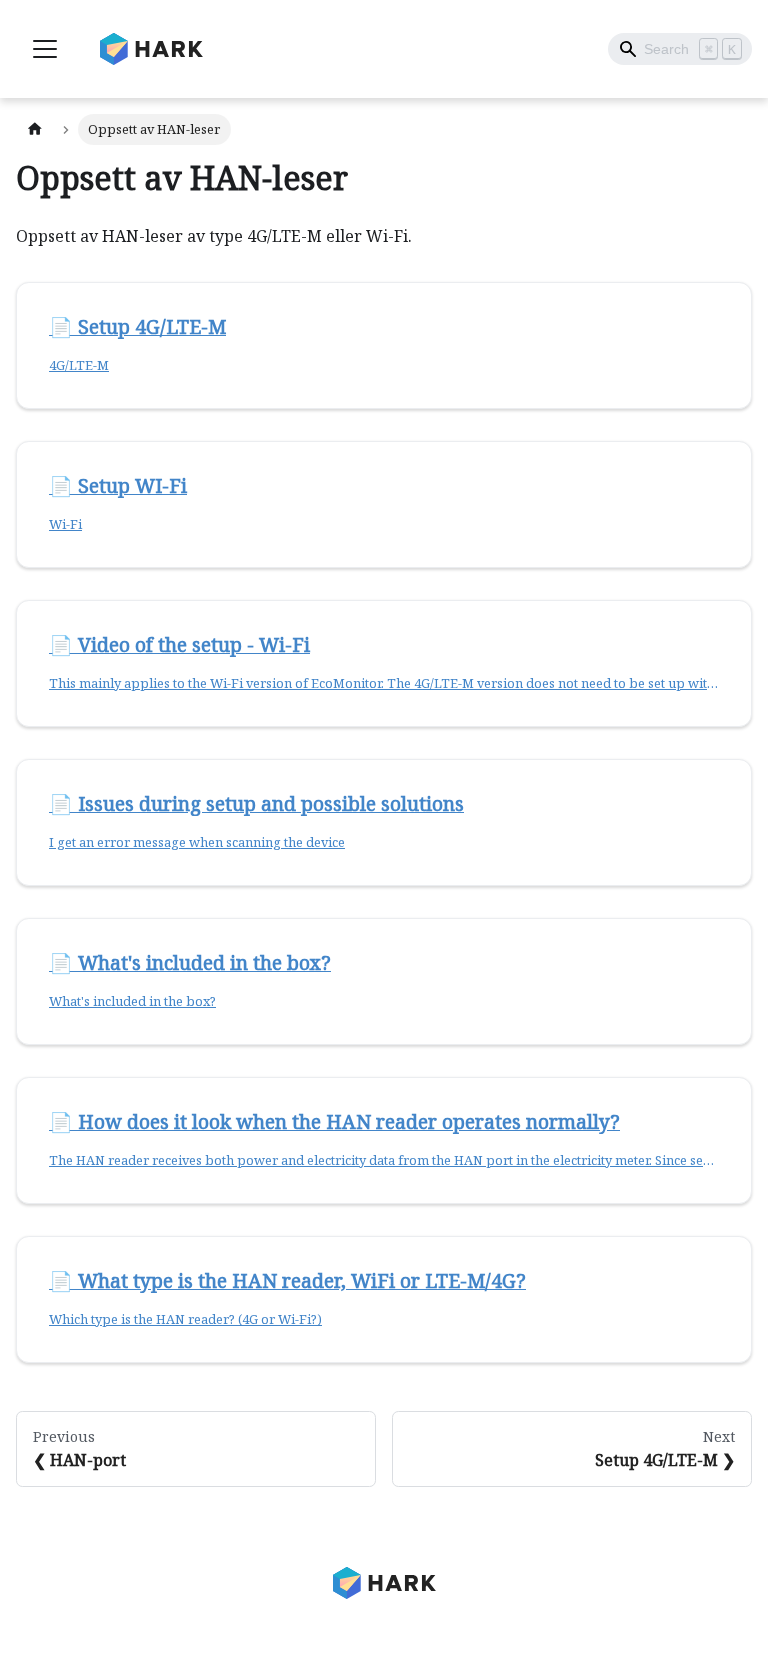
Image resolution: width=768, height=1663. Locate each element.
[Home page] (35, 129)
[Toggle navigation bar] (45, 49)
